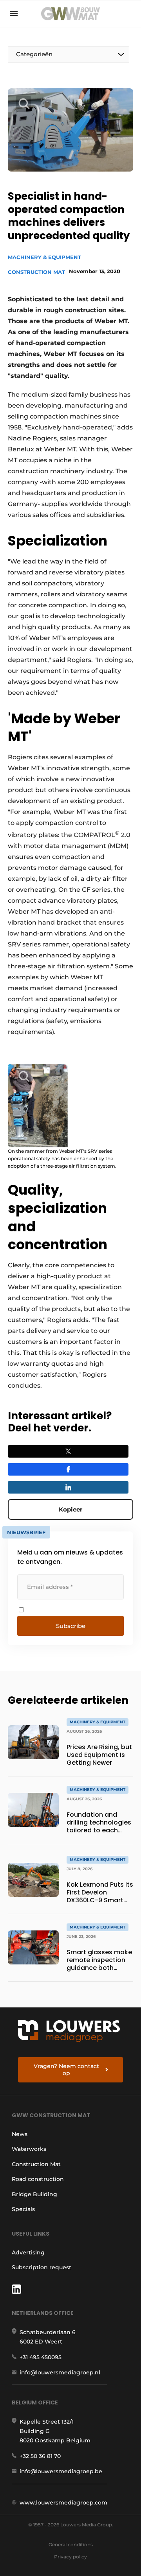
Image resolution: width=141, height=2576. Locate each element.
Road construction (38, 2179)
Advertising (28, 2252)
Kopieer (70, 1509)
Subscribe (71, 1626)
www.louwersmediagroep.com (63, 2503)
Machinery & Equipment (44, 257)
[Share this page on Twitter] (68, 1451)
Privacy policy (70, 2557)
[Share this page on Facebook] (68, 1469)
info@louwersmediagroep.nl (60, 2372)
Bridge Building (34, 2194)
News (20, 2134)
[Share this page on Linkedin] (68, 1487)
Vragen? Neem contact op (66, 2070)
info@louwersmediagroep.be (61, 2471)
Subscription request (42, 2267)
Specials (23, 2209)
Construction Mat (36, 272)
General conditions (71, 2545)
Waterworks (29, 2149)
